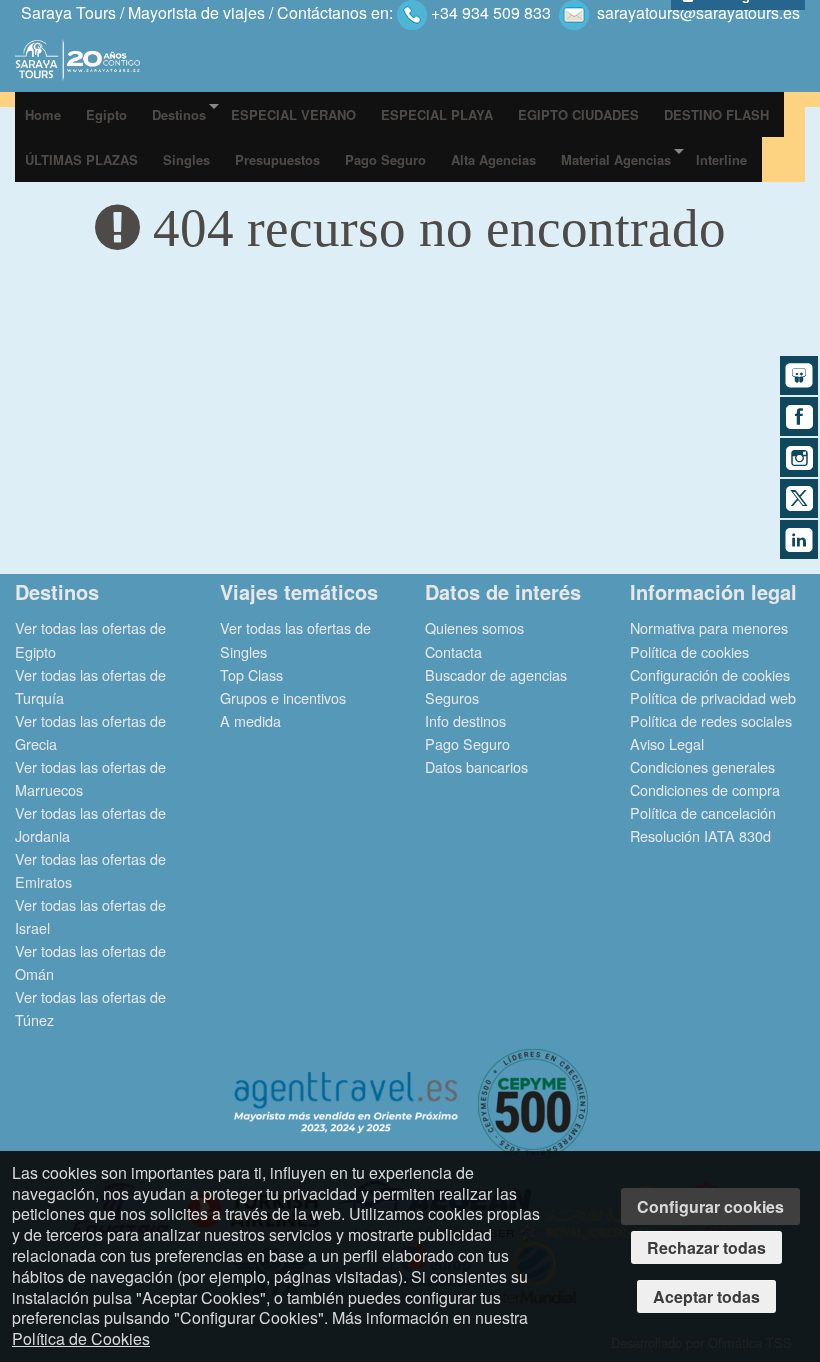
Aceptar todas (706, 1296)
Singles (186, 159)
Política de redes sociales (711, 720)
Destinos (179, 114)
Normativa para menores (709, 627)
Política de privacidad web (713, 697)
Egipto (106, 114)
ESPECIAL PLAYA (437, 114)
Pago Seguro (385, 159)
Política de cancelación (703, 812)
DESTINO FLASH (716, 114)
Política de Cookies (81, 1338)
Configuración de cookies (710, 674)
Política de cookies (689, 651)
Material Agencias (616, 159)
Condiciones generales (702, 766)
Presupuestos (277, 159)
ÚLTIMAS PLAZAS (81, 159)
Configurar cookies (710, 1206)
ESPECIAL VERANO (293, 114)
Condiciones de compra (705, 789)
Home (43, 114)
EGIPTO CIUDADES (578, 114)
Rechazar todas (706, 1247)
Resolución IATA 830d (700, 835)
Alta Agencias (493, 159)
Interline (721, 159)
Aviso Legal (667, 743)
